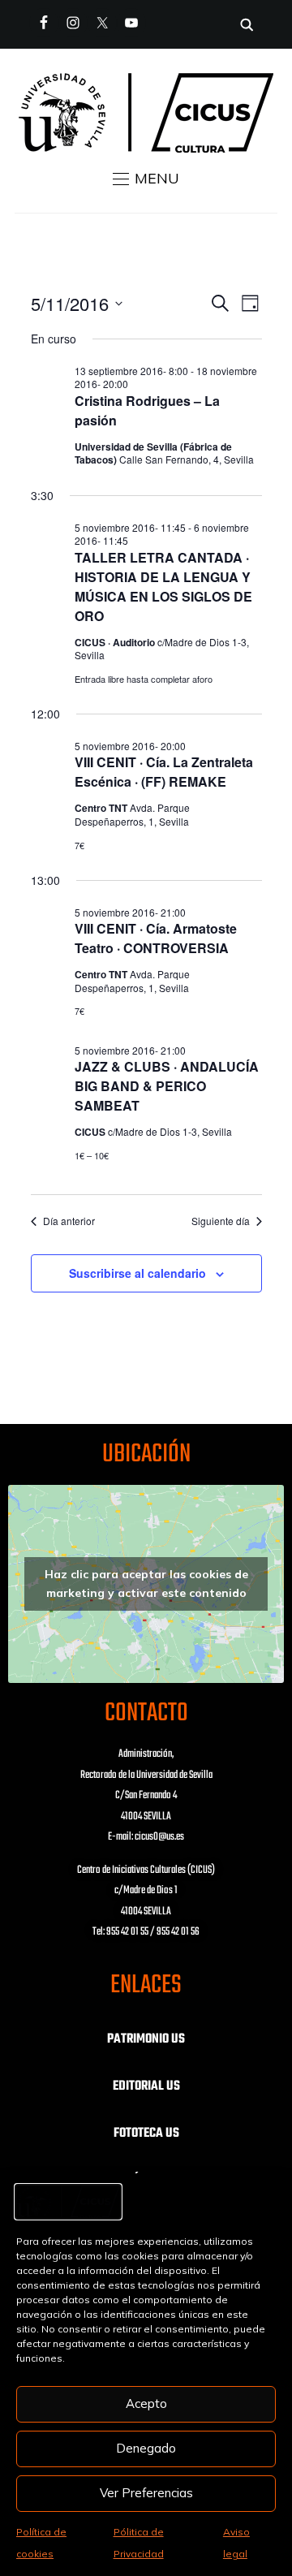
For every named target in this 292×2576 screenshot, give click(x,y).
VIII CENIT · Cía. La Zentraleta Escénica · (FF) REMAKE (164, 772)
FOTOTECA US (146, 2134)
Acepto (146, 2403)
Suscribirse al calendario (137, 1273)
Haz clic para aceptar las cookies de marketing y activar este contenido (146, 1584)
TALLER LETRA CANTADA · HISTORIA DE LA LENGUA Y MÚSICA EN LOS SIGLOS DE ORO (163, 587)
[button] (146, 179)
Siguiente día (221, 1221)
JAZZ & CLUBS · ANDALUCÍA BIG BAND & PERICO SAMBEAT (167, 1086)
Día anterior (69, 1221)
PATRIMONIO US (146, 2039)
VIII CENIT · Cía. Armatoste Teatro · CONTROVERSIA (156, 938)
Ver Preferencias (146, 2493)
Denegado (146, 2448)
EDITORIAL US (146, 2086)
